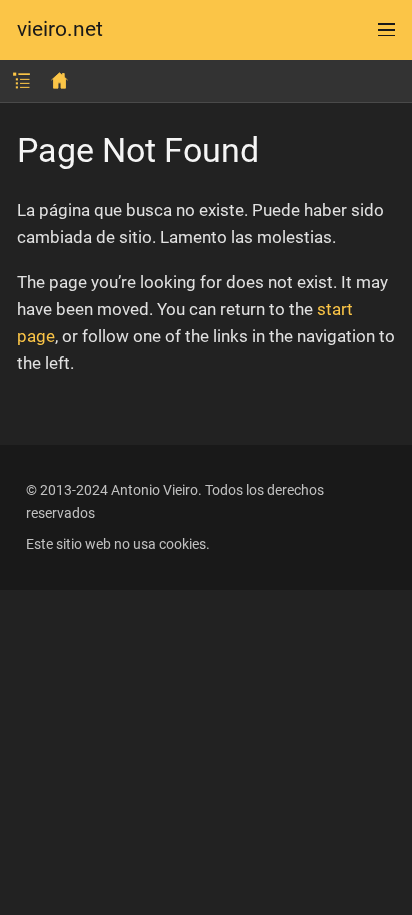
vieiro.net (60, 29)
